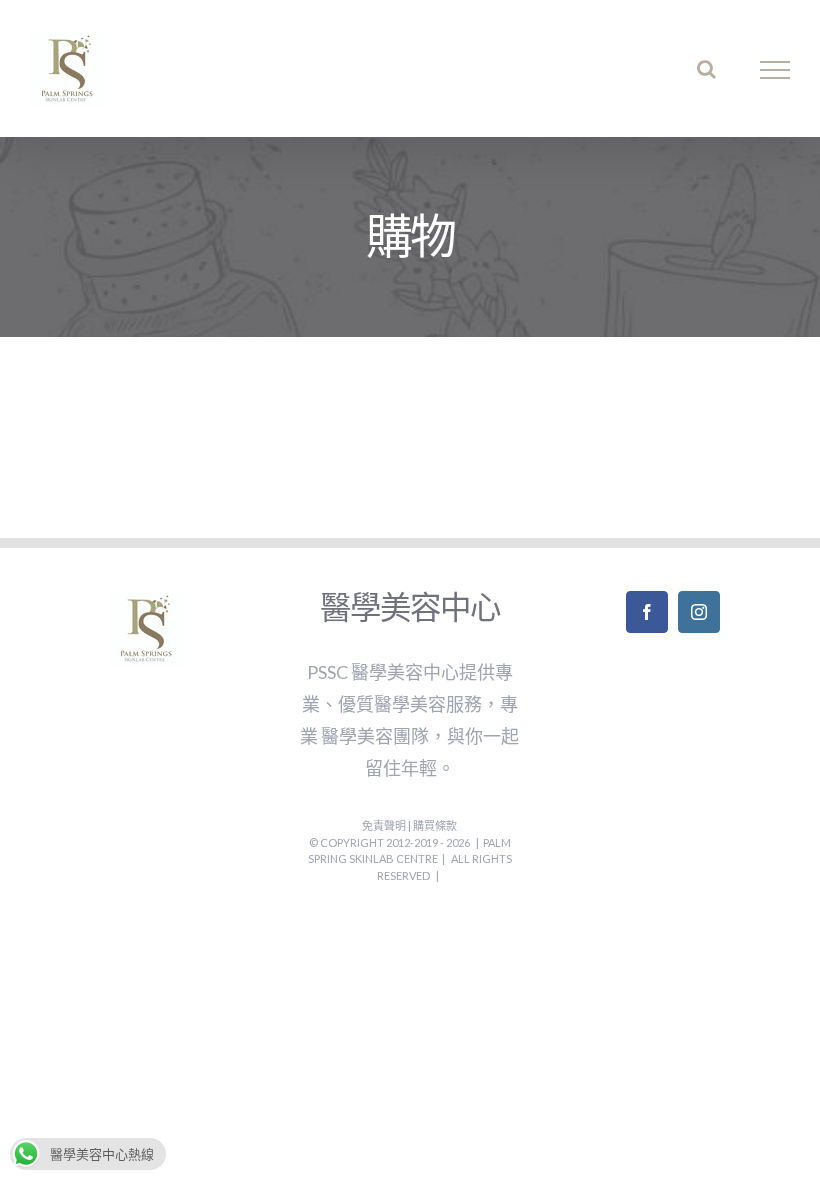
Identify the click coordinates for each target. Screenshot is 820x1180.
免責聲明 (385, 825)
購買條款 (435, 825)
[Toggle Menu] (775, 70)
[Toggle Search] (706, 69)
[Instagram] (699, 612)
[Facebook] (647, 612)
